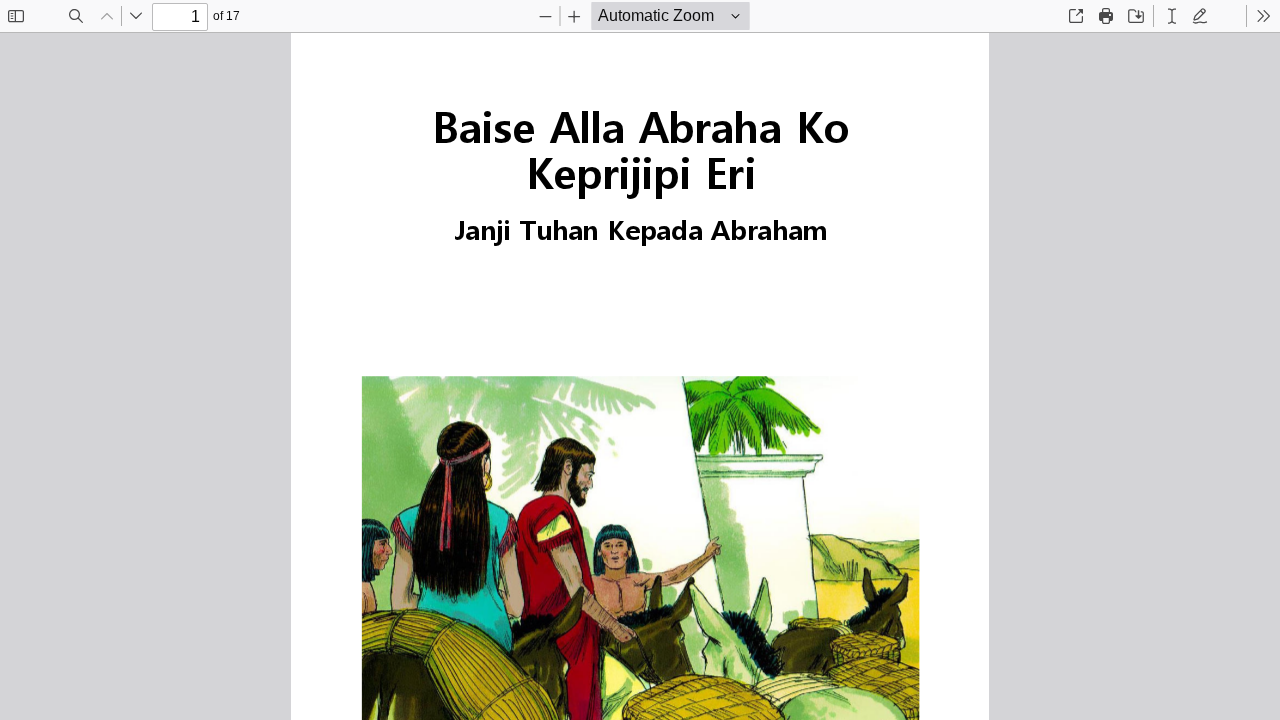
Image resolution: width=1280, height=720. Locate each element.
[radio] (1172, 16)
